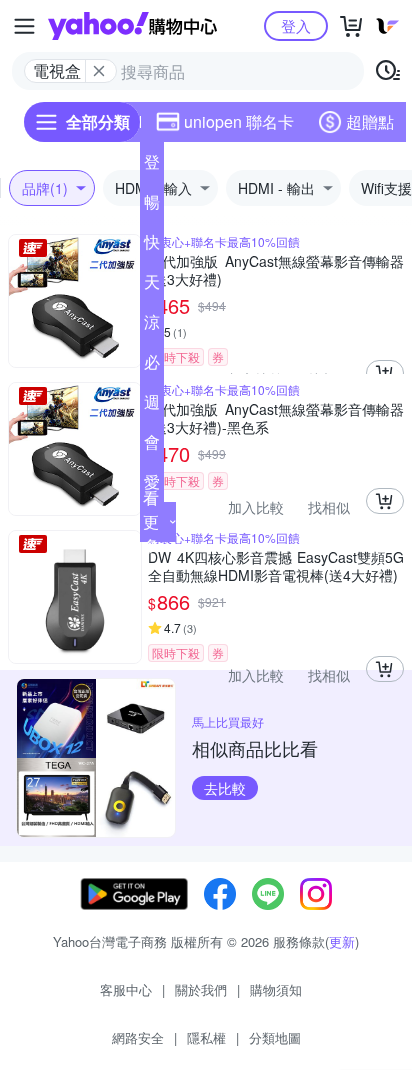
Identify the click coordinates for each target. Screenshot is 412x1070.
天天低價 (152, 286)
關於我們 (201, 989)
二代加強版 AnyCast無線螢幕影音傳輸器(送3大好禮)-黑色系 (276, 418)
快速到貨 (152, 246)
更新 (342, 941)
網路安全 (138, 1037)
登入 (296, 25)
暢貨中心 (152, 206)
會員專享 (152, 446)
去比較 (225, 788)
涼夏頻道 (152, 326)
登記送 (152, 166)
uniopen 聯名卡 (239, 121)
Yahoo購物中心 (132, 26)
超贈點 (370, 121)
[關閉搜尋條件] (99, 71)
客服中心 (126, 989)
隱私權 (206, 1037)
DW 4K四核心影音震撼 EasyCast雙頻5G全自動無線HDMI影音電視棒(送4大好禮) (276, 566)
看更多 (151, 521)
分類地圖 (275, 1037)
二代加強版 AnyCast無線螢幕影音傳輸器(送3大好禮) (276, 270)
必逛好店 (152, 366)
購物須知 (276, 989)
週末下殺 (152, 406)
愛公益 (152, 486)
